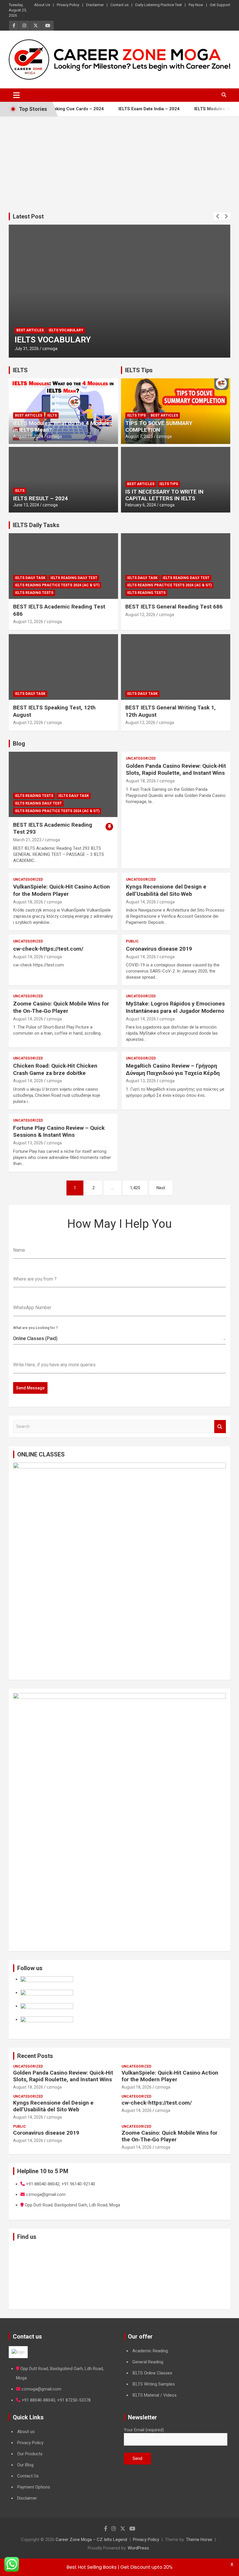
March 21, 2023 (27, 840)
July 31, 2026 (27, 349)
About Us (42, 5)
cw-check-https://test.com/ (48, 949)
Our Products (30, 2454)
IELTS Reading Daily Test (74, 578)
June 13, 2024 (26, 505)
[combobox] (119, 1339)
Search (220, 1427)
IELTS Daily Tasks (36, 525)
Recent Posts (35, 2056)
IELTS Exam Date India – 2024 (127, 109)
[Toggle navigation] (16, 95)
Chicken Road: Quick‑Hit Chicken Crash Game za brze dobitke (55, 1069)
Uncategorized (141, 758)
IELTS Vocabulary (66, 330)
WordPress (138, 2548)
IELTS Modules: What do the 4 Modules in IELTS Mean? (63, 426)
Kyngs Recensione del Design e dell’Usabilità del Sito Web (166, 890)
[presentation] (218, 216)
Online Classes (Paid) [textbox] (35, 1338)
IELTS (20, 370)
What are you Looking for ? (35, 1328)
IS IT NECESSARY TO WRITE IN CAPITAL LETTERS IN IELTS (164, 495)
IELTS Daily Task (30, 578)
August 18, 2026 (141, 781)
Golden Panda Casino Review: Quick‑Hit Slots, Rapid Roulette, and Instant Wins (176, 770)
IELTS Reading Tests (34, 593)
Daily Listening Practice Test (159, 5)
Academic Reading (150, 2351)
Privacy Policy (68, 5)
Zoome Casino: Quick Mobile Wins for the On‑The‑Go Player (61, 1007)
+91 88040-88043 (38, 2400)
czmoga (50, 349)
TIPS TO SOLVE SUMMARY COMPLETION (159, 426)
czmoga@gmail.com (41, 2389)
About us (26, 2432)
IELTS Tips (139, 370)
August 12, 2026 (28, 622)
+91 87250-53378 (74, 2400)
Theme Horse (199, 2540)
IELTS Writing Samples (154, 2384)
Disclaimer (95, 5)
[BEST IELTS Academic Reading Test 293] (63, 784)
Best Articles (30, 330)
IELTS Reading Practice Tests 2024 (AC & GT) (57, 585)
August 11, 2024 (28, 436)
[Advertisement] (119, 160)
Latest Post (28, 216)
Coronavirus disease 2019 (159, 949)
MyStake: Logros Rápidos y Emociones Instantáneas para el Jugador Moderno (175, 1007)
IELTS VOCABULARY (53, 340)
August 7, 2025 (139, 436)
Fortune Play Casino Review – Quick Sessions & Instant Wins (59, 1132)
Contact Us (28, 2476)
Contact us (119, 5)
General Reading (148, 2362)
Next (161, 1188)
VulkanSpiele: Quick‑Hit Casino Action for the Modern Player (61, 890)
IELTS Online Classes (152, 2373)
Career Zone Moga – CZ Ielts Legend (91, 2540)
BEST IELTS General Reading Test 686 (174, 607)
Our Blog (25, 2465)
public (132, 941)
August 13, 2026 (141, 1081)
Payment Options (34, 2487)
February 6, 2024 (141, 505)
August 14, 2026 (141, 902)
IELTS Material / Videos (154, 2395)
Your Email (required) (144, 2430)
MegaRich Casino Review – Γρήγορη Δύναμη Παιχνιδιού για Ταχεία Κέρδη (173, 1069)
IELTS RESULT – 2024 (41, 498)
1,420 (135, 1188)
